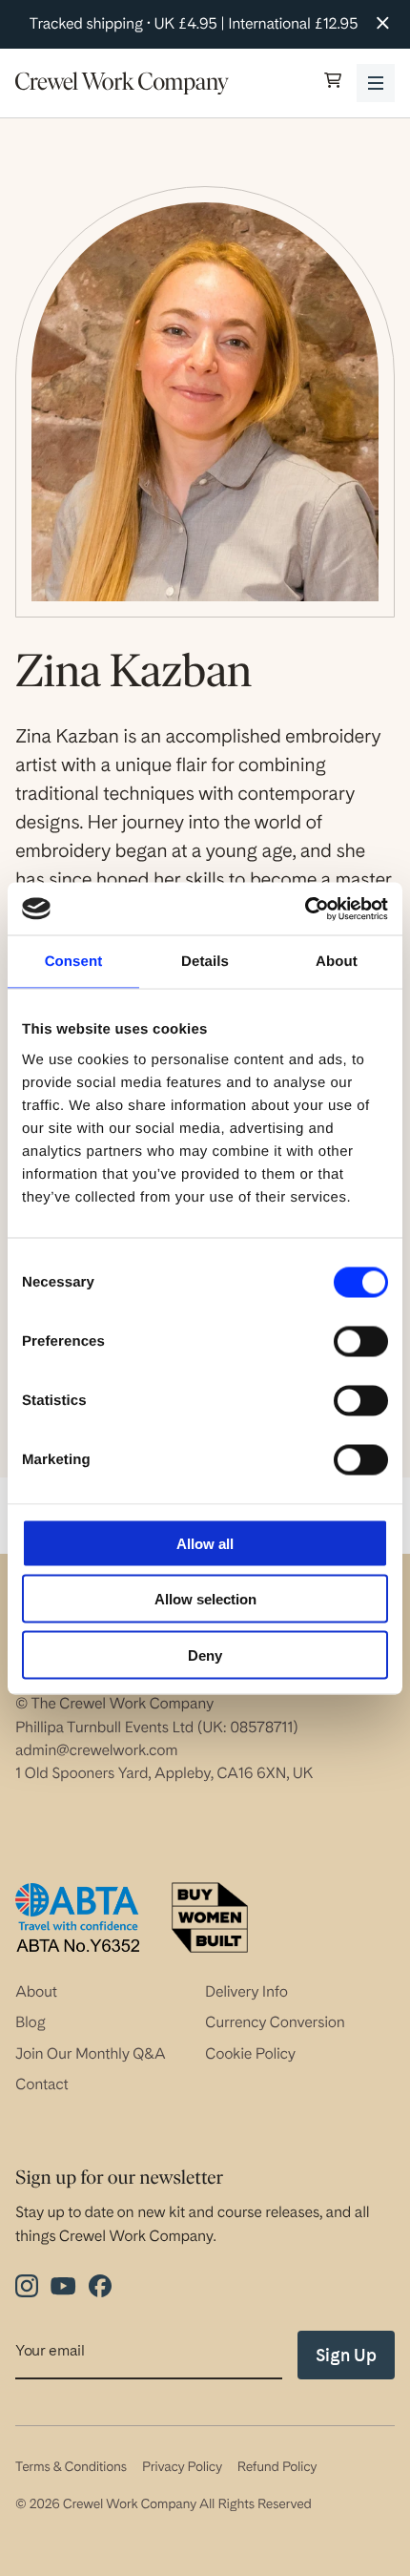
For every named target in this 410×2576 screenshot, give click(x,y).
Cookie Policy (250, 2053)
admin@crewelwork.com (96, 1750)
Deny (205, 1655)
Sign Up (346, 2355)
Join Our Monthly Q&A (91, 2053)
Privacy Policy (182, 2467)
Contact (42, 2084)
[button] (333, 83)
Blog (31, 2022)
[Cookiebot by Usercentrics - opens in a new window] (305, 909)
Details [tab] (205, 962)
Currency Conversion (275, 2022)
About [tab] (337, 962)
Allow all (205, 1543)
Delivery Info (246, 1991)
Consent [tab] (74, 962)
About (36, 1991)
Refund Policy (277, 2467)
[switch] (361, 1341)
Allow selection (205, 1599)
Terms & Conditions (71, 2467)
